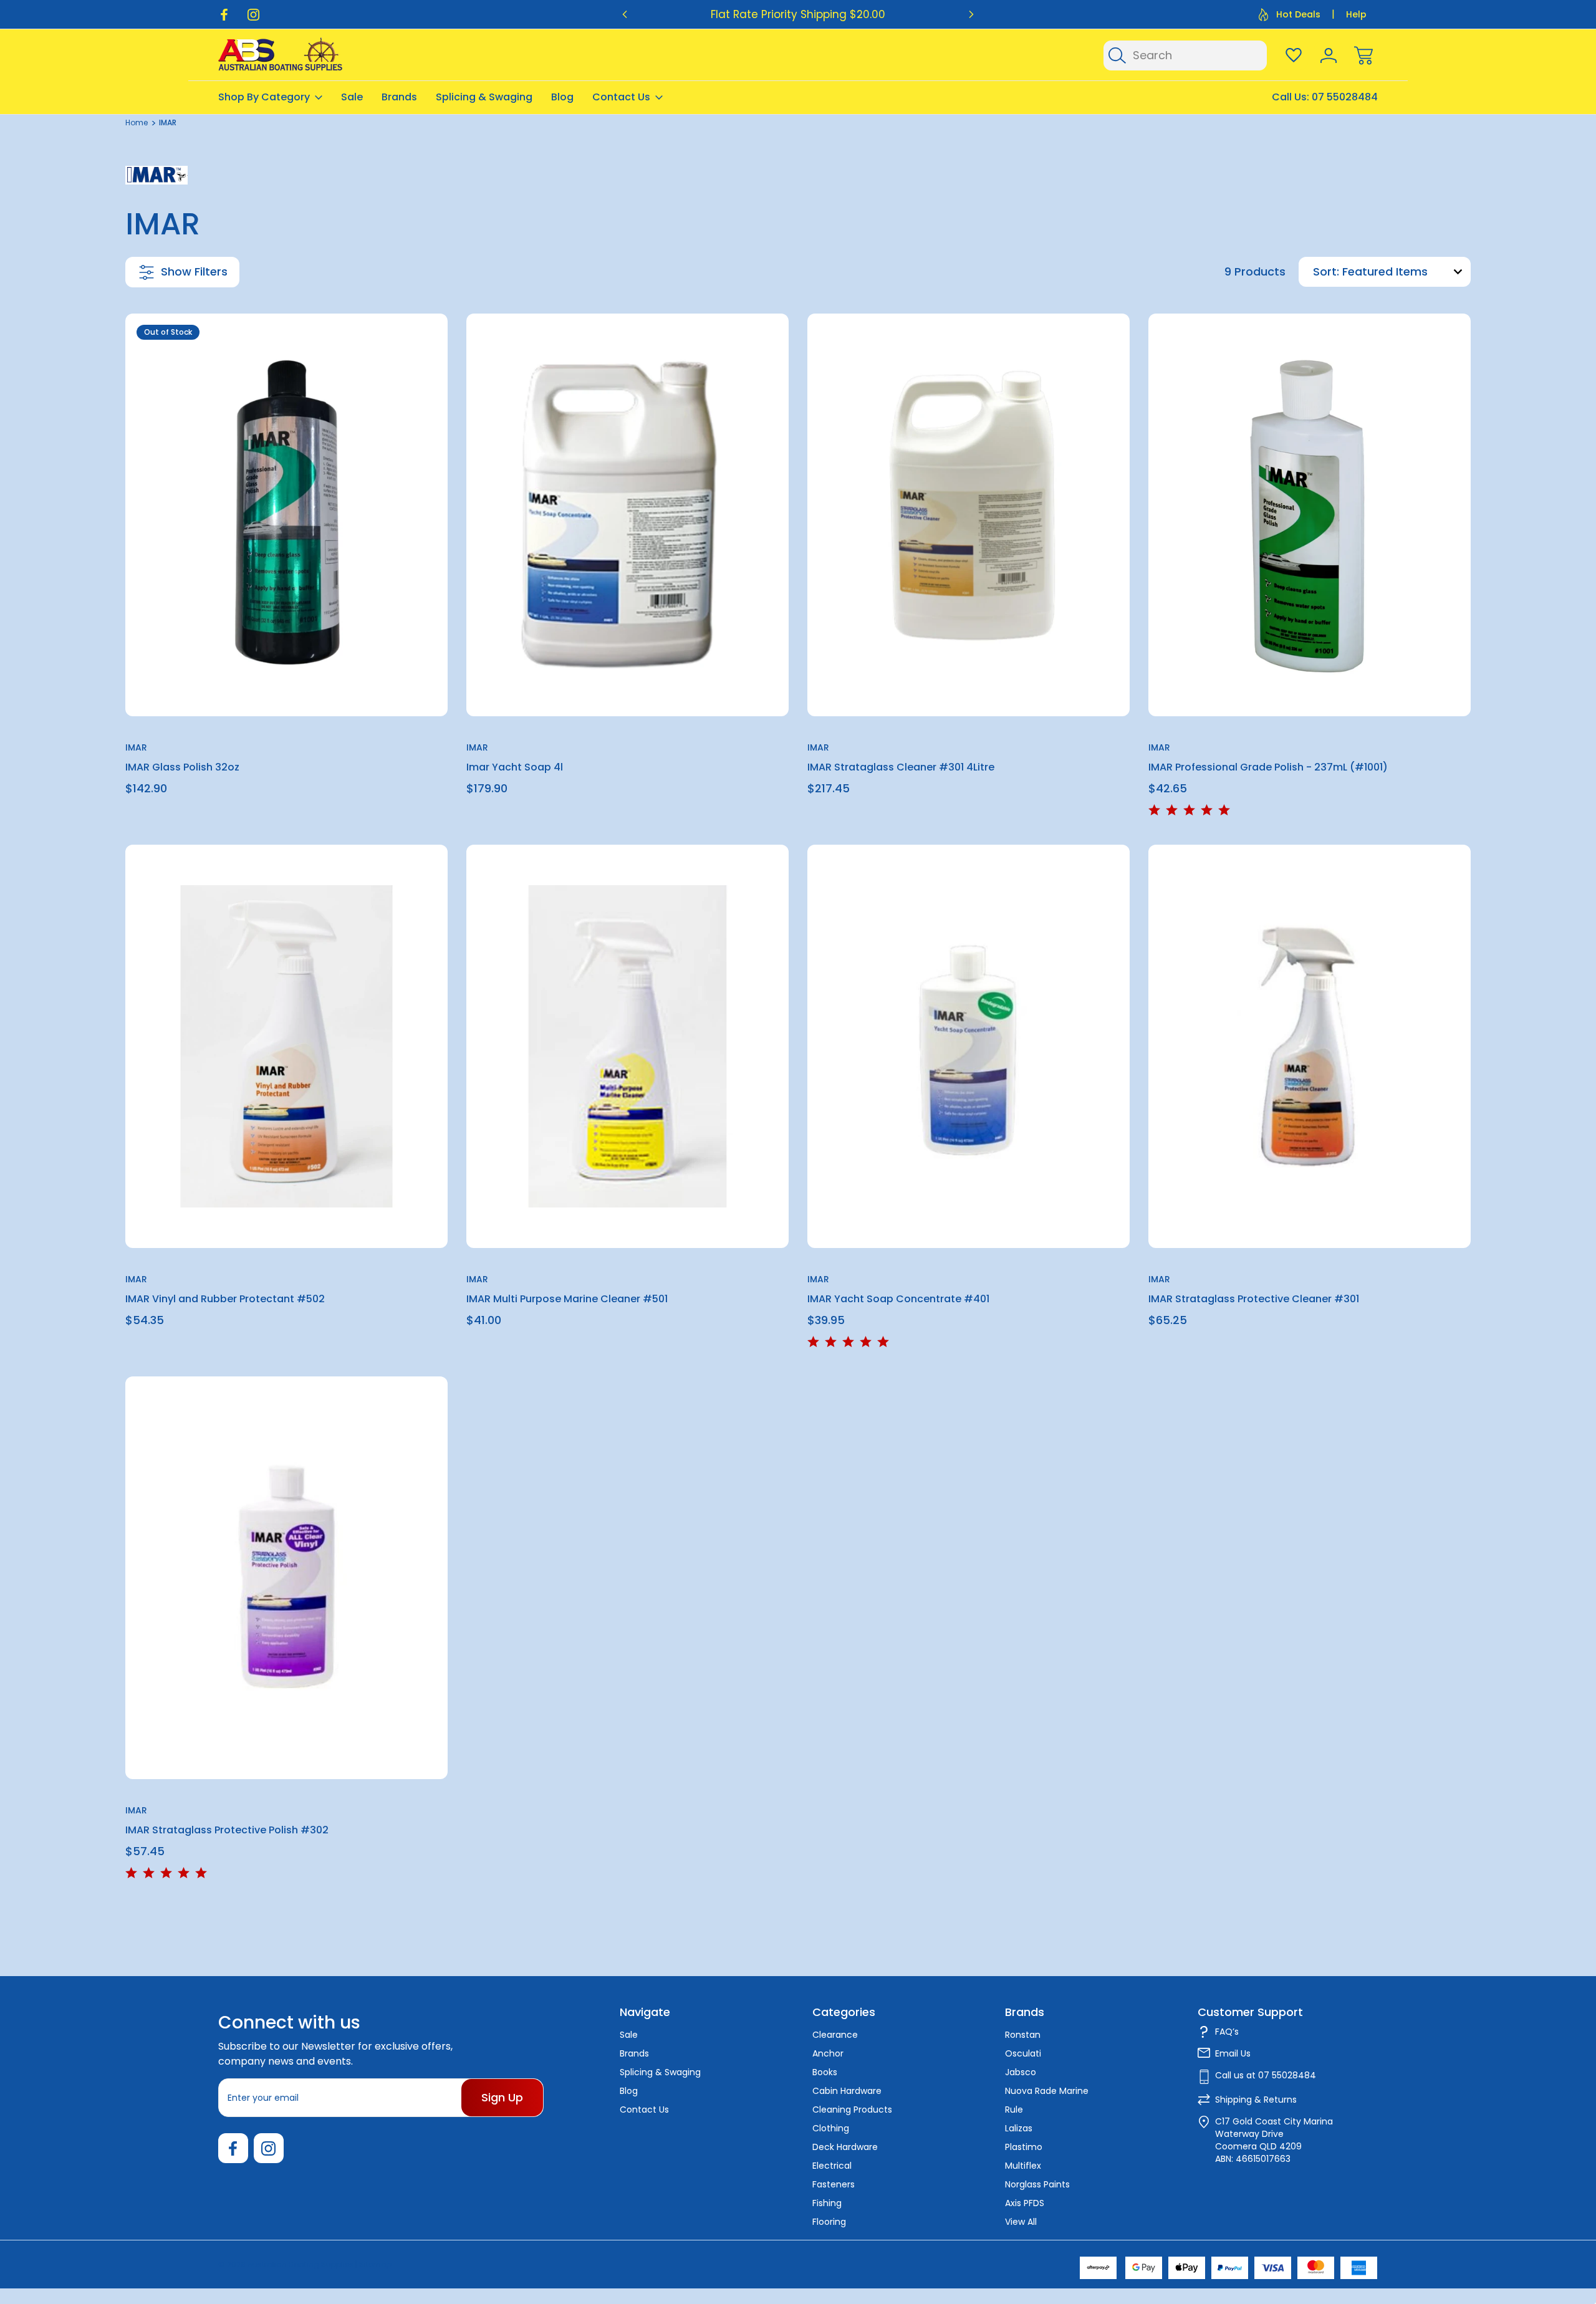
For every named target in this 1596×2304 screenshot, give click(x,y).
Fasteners (834, 2184)
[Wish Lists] (1294, 55)
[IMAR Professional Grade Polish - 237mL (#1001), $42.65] (1310, 515)
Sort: (1326, 271)
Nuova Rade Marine (1047, 2091)
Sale (352, 97)
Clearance (835, 2035)
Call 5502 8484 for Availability (287, 687)
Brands (399, 97)
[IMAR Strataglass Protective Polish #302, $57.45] (286, 1578)
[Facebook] (224, 15)
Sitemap (375, 2264)
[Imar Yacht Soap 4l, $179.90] (627, 515)
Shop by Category (264, 97)
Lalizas (1019, 2128)
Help (1356, 14)
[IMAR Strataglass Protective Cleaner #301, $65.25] (1310, 1046)
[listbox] (1405, 272)
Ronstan (1023, 2035)
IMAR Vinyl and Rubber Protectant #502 (225, 1299)
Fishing (827, 2203)
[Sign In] (1329, 55)
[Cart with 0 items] (1363, 55)
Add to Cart (628, 687)
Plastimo (1024, 2147)
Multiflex (1023, 2166)
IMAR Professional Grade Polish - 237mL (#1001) (1268, 767)
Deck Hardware (845, 2147)
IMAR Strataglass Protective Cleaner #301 (1254, 1299)
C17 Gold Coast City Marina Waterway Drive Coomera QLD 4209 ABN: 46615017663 (1274, 2140)
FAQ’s (1227, 2032)
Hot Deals (1298, 14)
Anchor (828, 2053)
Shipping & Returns (1256, 2100)
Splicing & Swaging (484, 97)
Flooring (829, 2222)
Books (825, 2072)
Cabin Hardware (847, 2091)
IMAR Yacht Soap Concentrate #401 (898, 1299)
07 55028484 (1345, 97)
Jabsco (1021, 2072)
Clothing (831, 2128)
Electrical (832, 2166)
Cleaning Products (852, 2110)
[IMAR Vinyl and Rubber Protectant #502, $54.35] (286, 1046)
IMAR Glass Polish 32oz (182, 767)
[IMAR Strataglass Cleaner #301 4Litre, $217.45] (969, 515)
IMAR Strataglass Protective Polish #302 (227, 1830)
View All (1021, 2222)
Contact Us (621, 97)
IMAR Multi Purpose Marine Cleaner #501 (567, 1299)
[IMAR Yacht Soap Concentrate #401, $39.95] (969, 1046)
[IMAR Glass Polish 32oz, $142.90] (286, 515)
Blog (562, 97)
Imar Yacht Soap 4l (515, 767)
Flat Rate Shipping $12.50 (798, 14)
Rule (1014, 2110)
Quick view (393, 354)
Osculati (1023, 2053)
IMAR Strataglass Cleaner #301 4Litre (901, 767)
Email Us (1233, 2053)
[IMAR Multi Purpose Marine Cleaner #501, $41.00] (627, 1046)
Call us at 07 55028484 (1266, 2075)
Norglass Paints (1037, 2184)
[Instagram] (253, 15)
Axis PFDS (1025, 2203)
